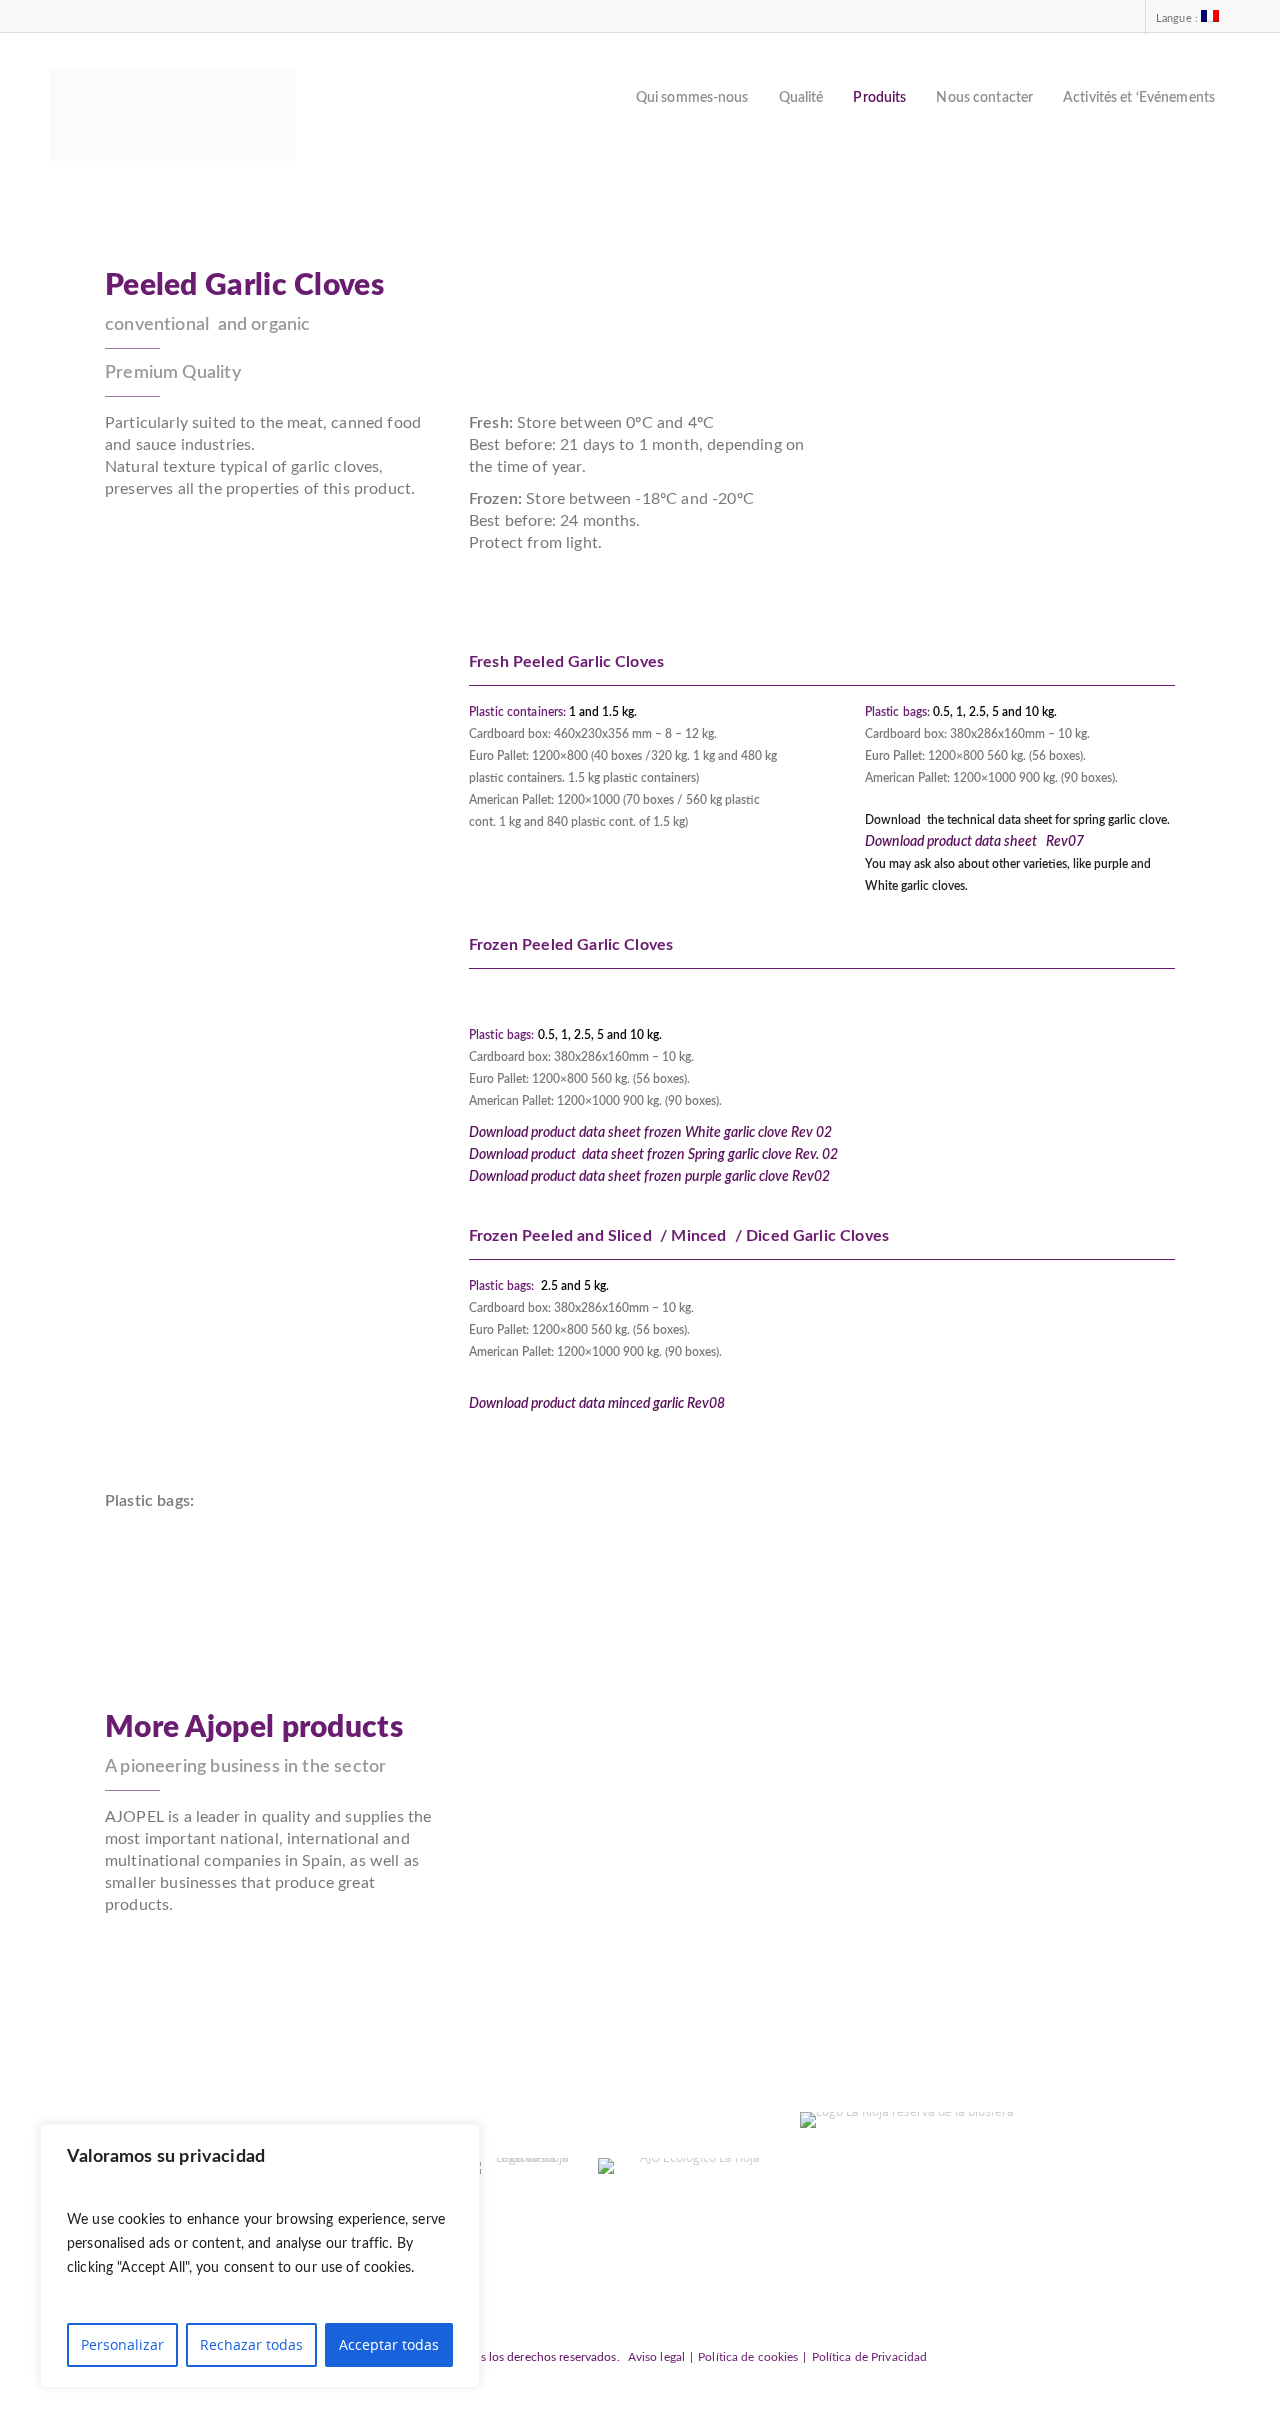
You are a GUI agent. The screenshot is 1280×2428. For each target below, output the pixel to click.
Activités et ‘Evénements (1139, 98)
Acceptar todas (389, 2344)
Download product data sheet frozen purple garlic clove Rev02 (649, 1177)
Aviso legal (656, 2357)
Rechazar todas (251, 2344)
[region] (260, 2256)
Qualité (801, 98)
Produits (879, 98)
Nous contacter (984, 98)
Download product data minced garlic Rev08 (597, 1404)
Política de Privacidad (870, 2357)
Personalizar (122, 2344)
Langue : (1178, 18)
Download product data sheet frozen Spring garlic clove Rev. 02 (653, 1155)
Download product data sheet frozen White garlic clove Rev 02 (650, 1133)
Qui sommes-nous (692, 98)
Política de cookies (748, 2357)
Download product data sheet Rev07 (974, 842)
